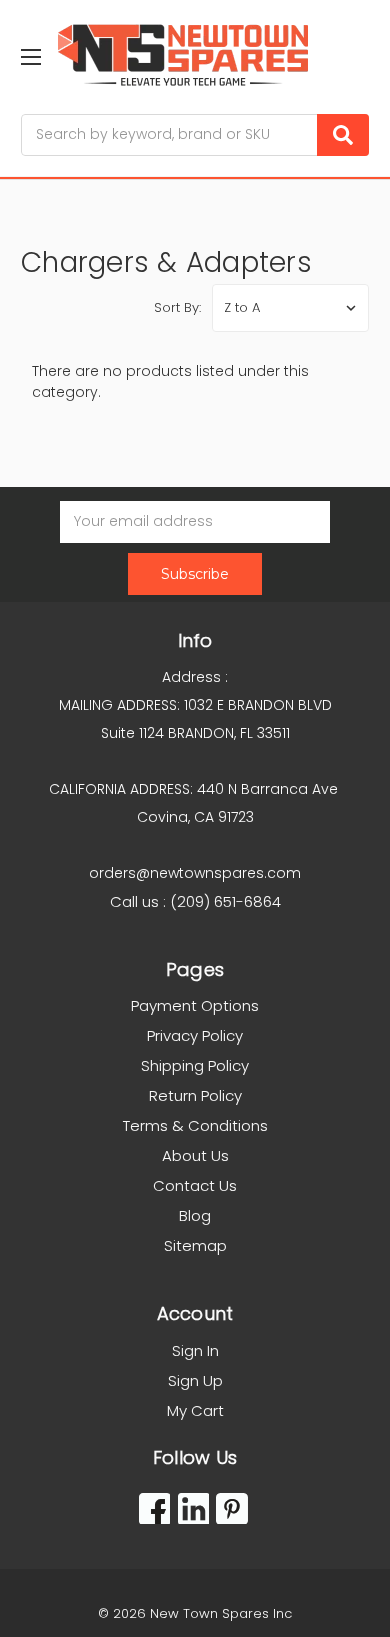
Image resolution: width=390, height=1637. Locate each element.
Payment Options (195, 1005)
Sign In (195, 1350)
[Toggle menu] (30, 56)
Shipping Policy (195, 1065)
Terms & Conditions (195, 1125)
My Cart (195, 1410)
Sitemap (195, 1245)
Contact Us (195, 1185)
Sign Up (195, 1380)
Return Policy (195, 1095)
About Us (195, 1155)
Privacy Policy (195, 1035)
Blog (195, 1215)
